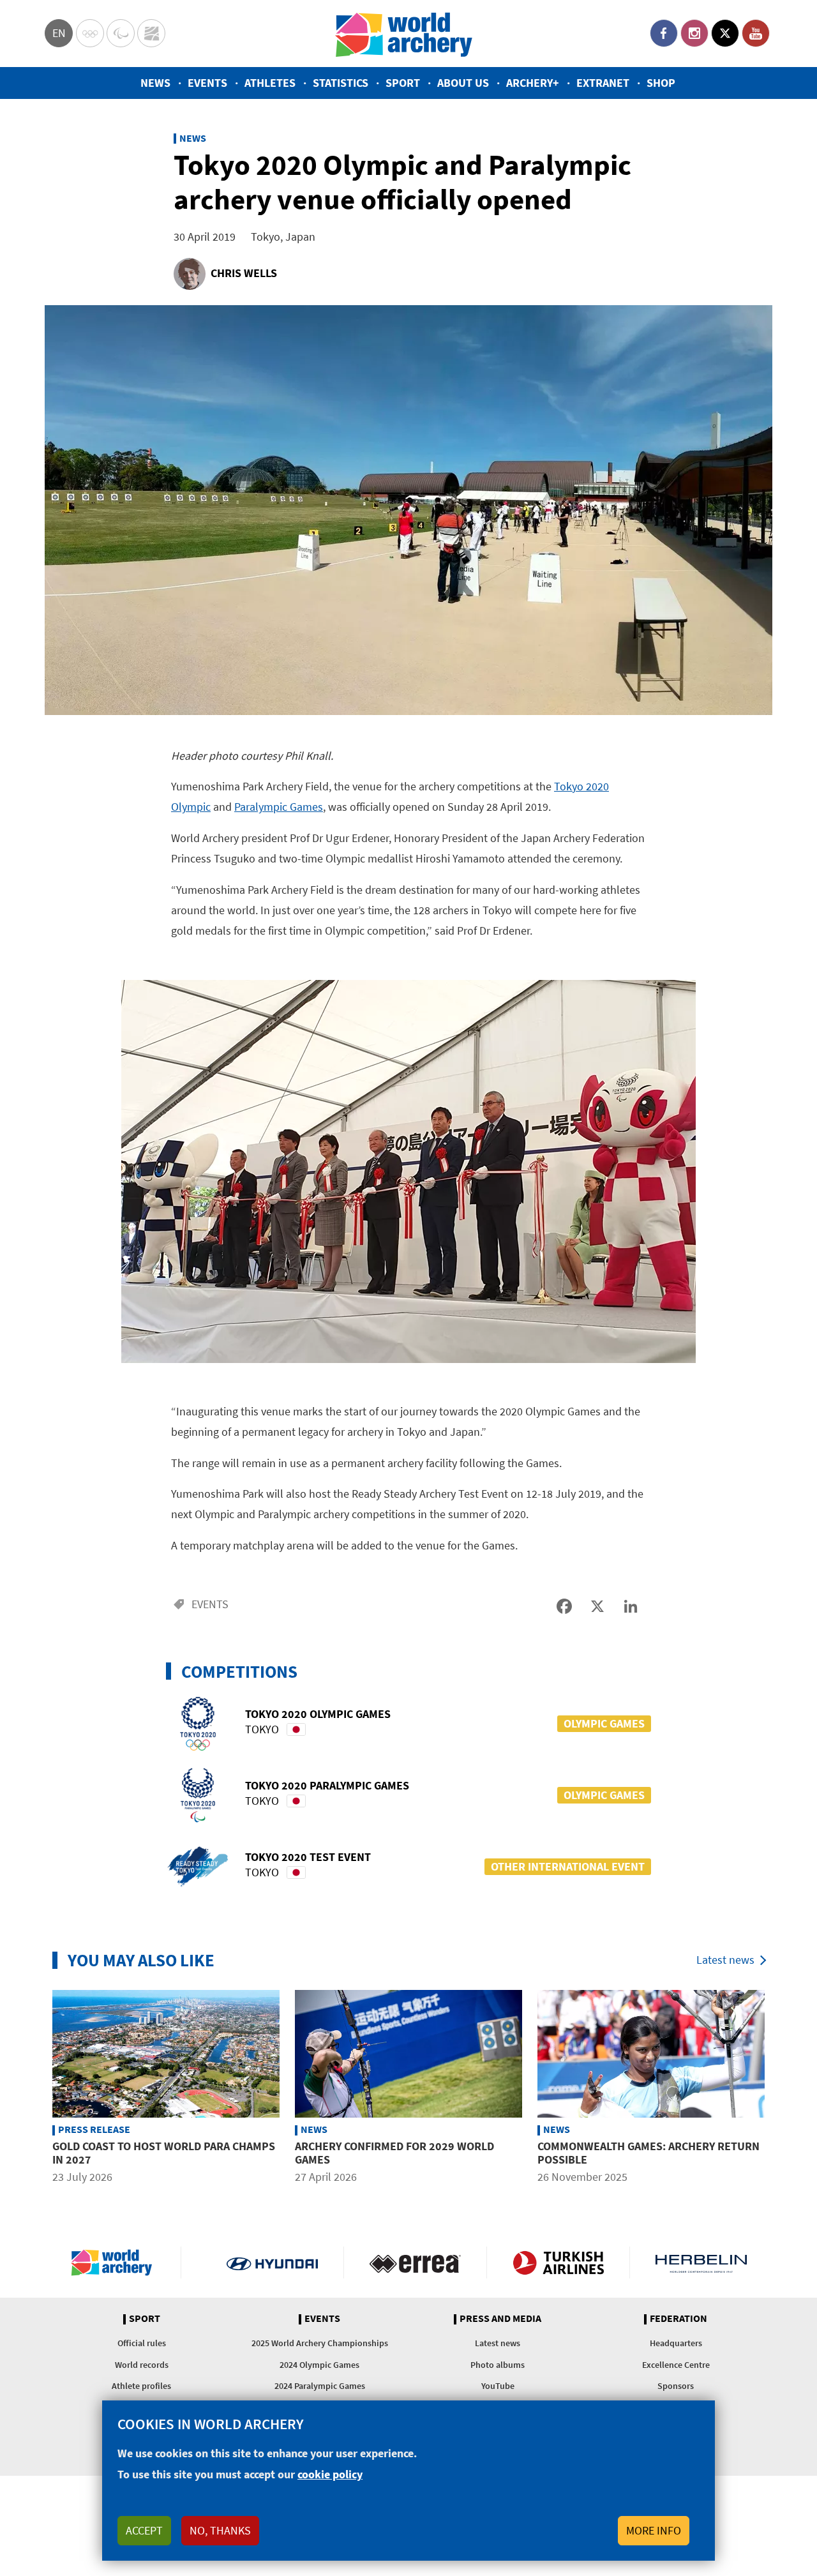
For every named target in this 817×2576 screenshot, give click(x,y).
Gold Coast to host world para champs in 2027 (164, 2153)
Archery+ (533, 83)
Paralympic (121, 33)
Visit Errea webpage (415, 2263)
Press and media (500, 2319)
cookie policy (330, 2474)
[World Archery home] (117, 2263)
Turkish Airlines (558, 2263)
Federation (678, 2319)
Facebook (664, 33)
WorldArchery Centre (151, 33)
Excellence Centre (676, 2365)
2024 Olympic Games (319, 2365)
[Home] (404, 34)
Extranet (603, 83)
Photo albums (498, 2365)
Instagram (694, 33)
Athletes (270, 83)
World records (142, 2365)
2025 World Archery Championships (320, 2343)
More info (654, 2530)
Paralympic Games (279, 807)
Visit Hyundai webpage (272, 2263)
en (59, 33)
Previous (35, 2089)
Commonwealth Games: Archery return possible (648, 2153)
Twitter (725, 33)
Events (207, 83)
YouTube (756, 33)
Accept (144, 2530)
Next (782, 2089)
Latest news (725, 1960)
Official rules (142, 2343)
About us (463, 83)
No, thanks (220, 2530)
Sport (403, 83)
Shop (661, 83)
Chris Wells (244, 273)
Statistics (341, 83)
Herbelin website (701, 2263)
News (155, 83)
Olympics (90, 33)
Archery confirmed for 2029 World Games (394, 2153)
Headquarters (676, 2343)
